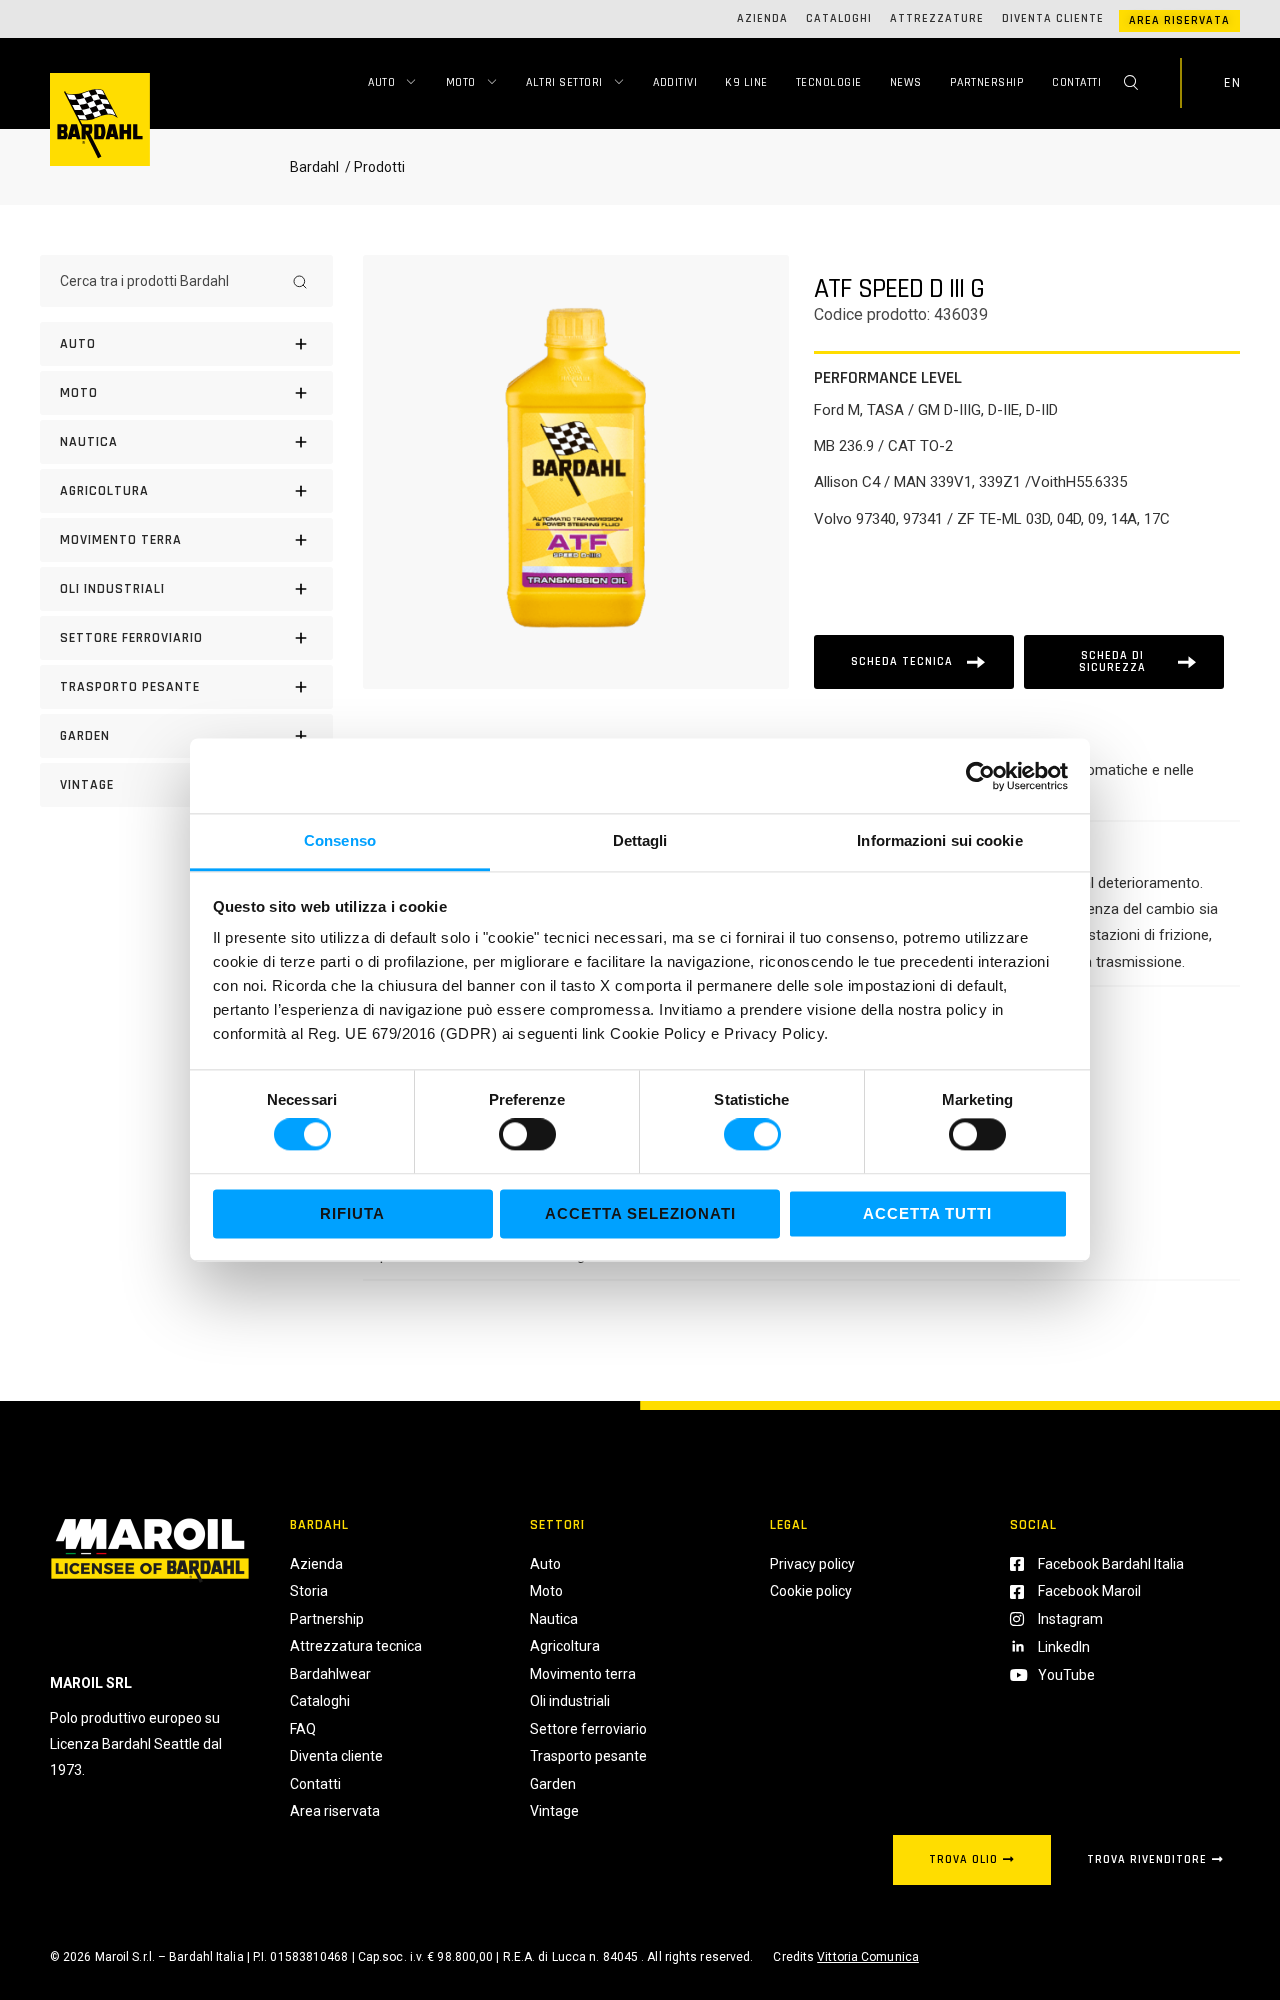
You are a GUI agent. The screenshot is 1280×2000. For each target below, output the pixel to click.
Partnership (987, 82)
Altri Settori (564, 82)
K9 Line (746, 82)
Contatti (1076, 82)
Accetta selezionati (640, 1213)
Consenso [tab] (340, 840)
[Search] (300, 281)
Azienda (762, 18)
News (906, 82)
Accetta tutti (927, 1213)
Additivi (675, 82)
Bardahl (314, 167)
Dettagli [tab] (640, 840)
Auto (381, 82)
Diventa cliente (1053, 18)
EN (1232, 83)
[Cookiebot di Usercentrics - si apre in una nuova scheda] (980, 776)
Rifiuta (352, 1213)
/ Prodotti (373, 167)
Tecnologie (829, 82)
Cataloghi (839, 18)
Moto (461, 82)
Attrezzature (937, 18)
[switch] (527, 1135)
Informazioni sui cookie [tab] (939, 840)
